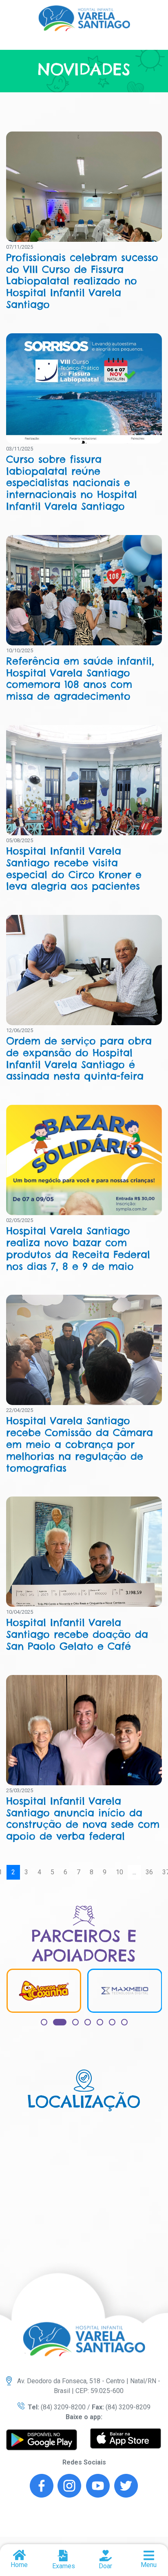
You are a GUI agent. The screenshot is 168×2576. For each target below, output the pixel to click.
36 (149, 1872)
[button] (44, 2022)
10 (119, 1872)
